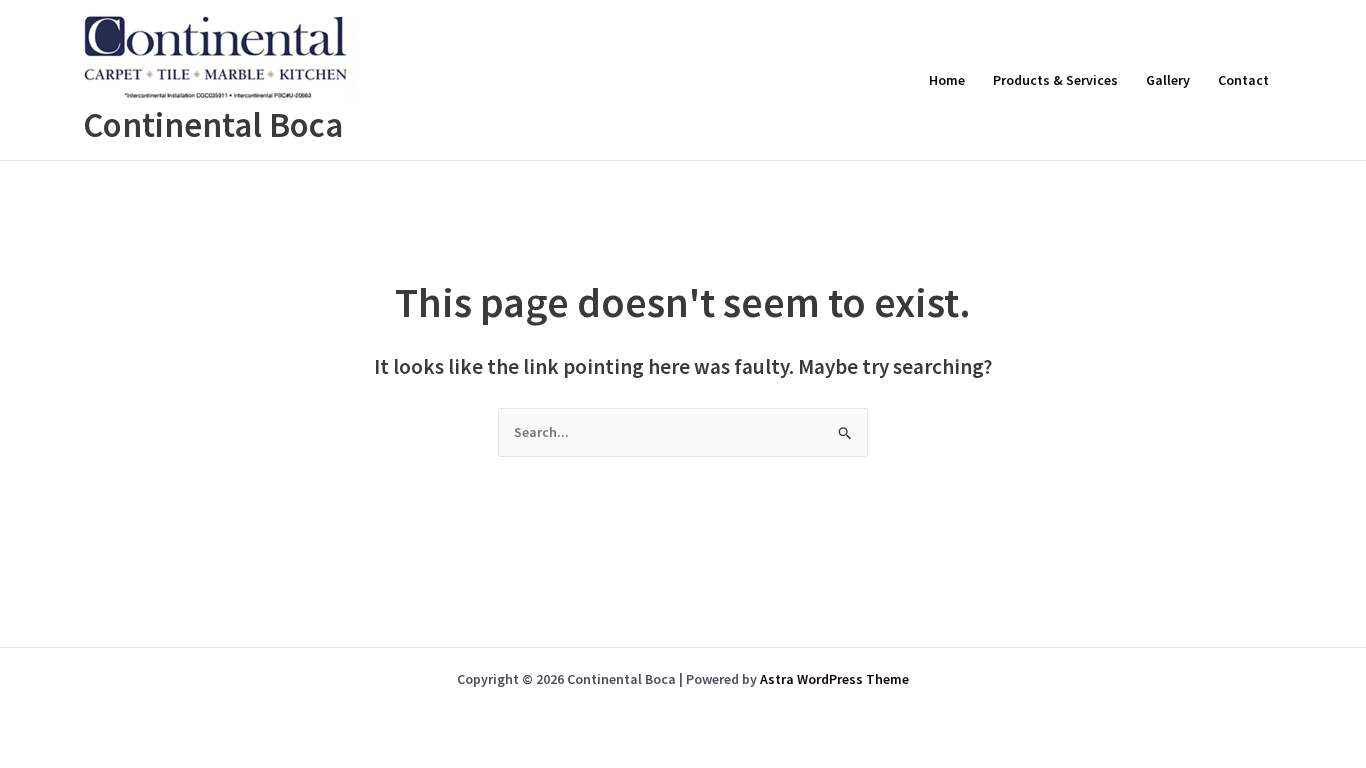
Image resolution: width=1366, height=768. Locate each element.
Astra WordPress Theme (834, 679)
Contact (1243, 80)
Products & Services (1055, 80)
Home (947, 80)
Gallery (1168, 80)
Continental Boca (213, 125)
